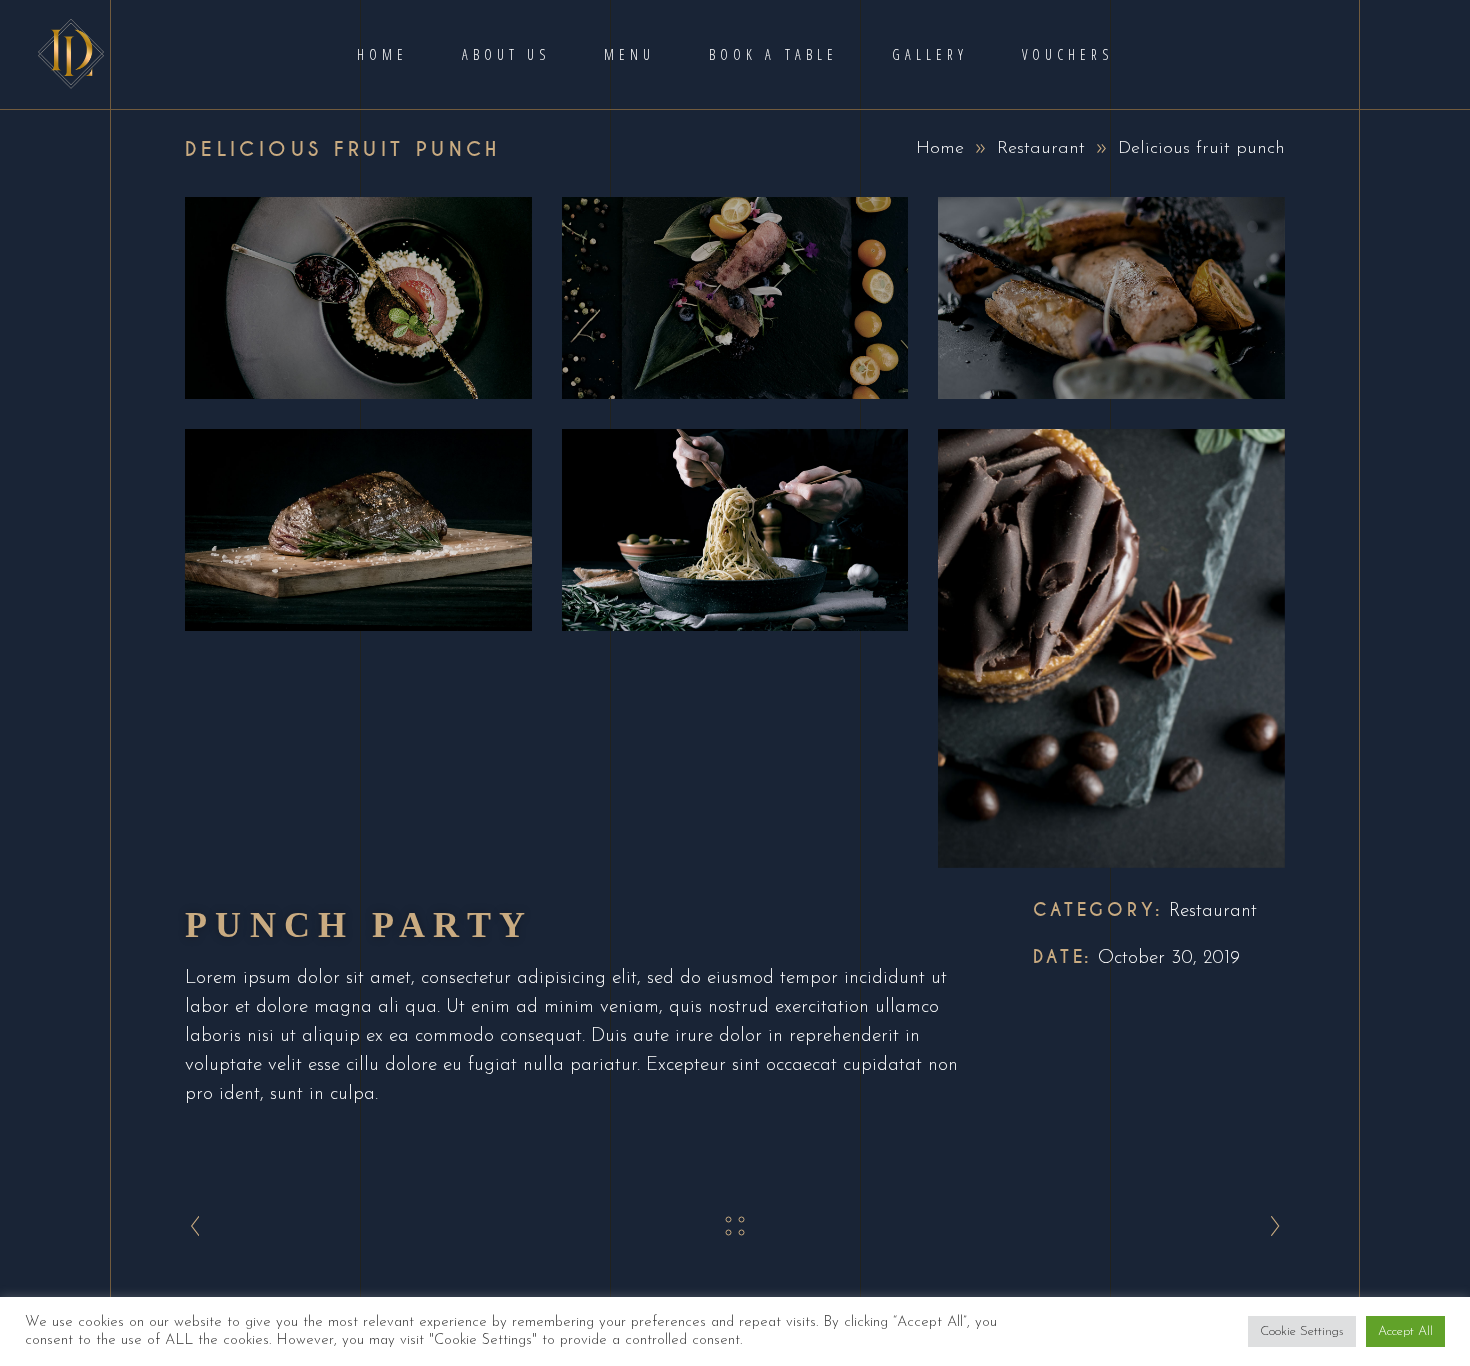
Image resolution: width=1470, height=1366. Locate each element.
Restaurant (1041, 149)
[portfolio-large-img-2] (735, 298)
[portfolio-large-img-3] (1111, 298)
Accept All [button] (1405, 1331)
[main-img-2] (1111, 648)
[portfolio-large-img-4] (358, 530)
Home (940, 149)
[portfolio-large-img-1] (358, 298)
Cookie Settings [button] (1302, 1331)
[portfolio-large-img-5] (735, 530)
